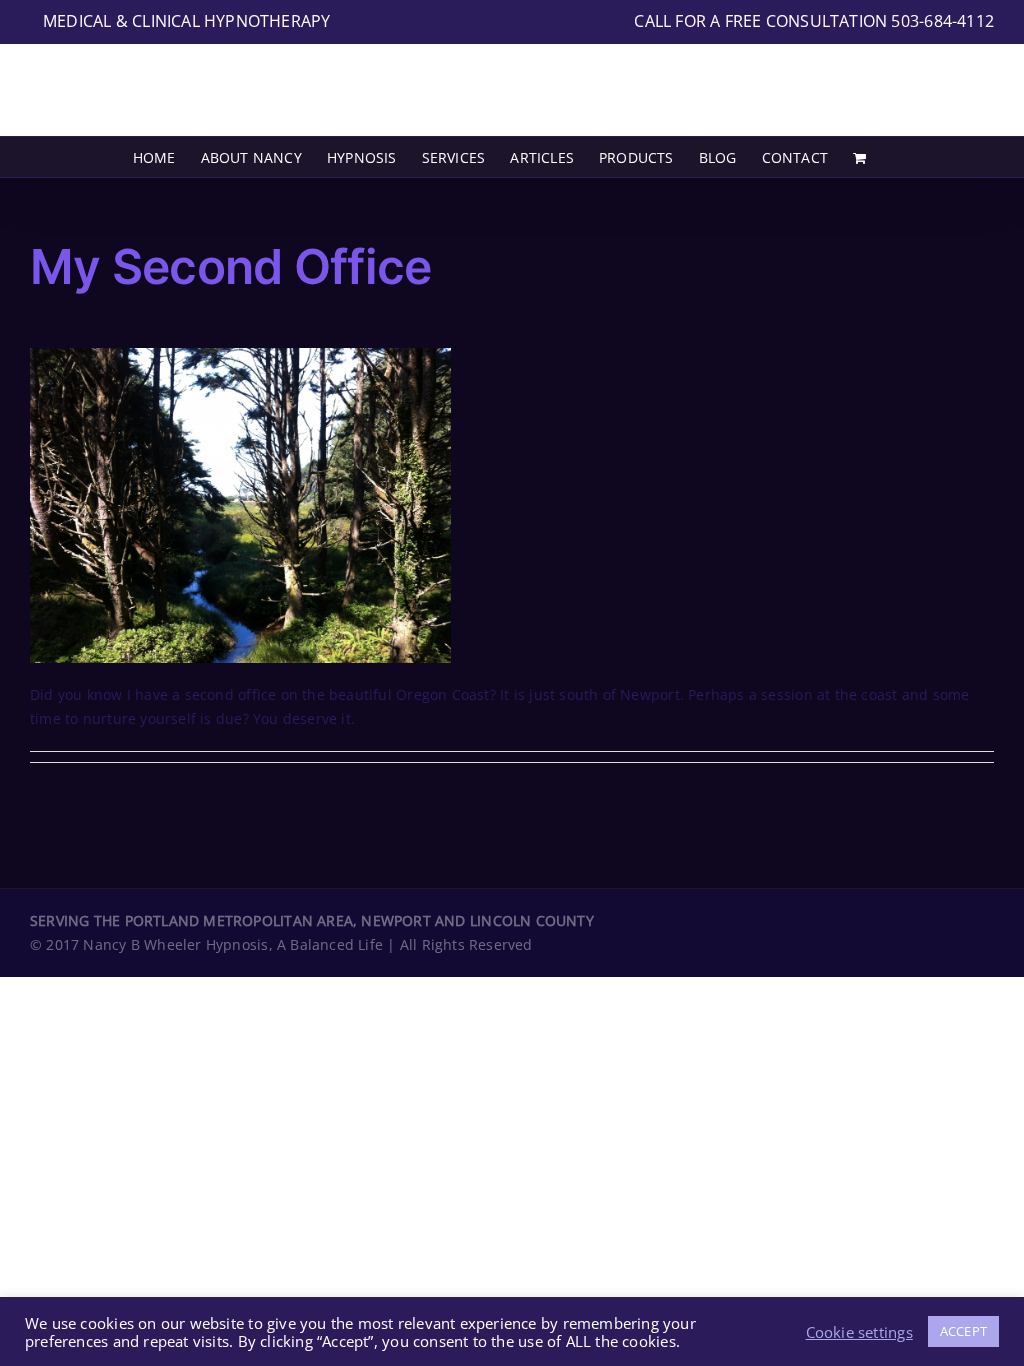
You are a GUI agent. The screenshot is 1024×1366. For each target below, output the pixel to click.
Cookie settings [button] (859, 1332)
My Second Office (230, 266)
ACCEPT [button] (963, 1331)
